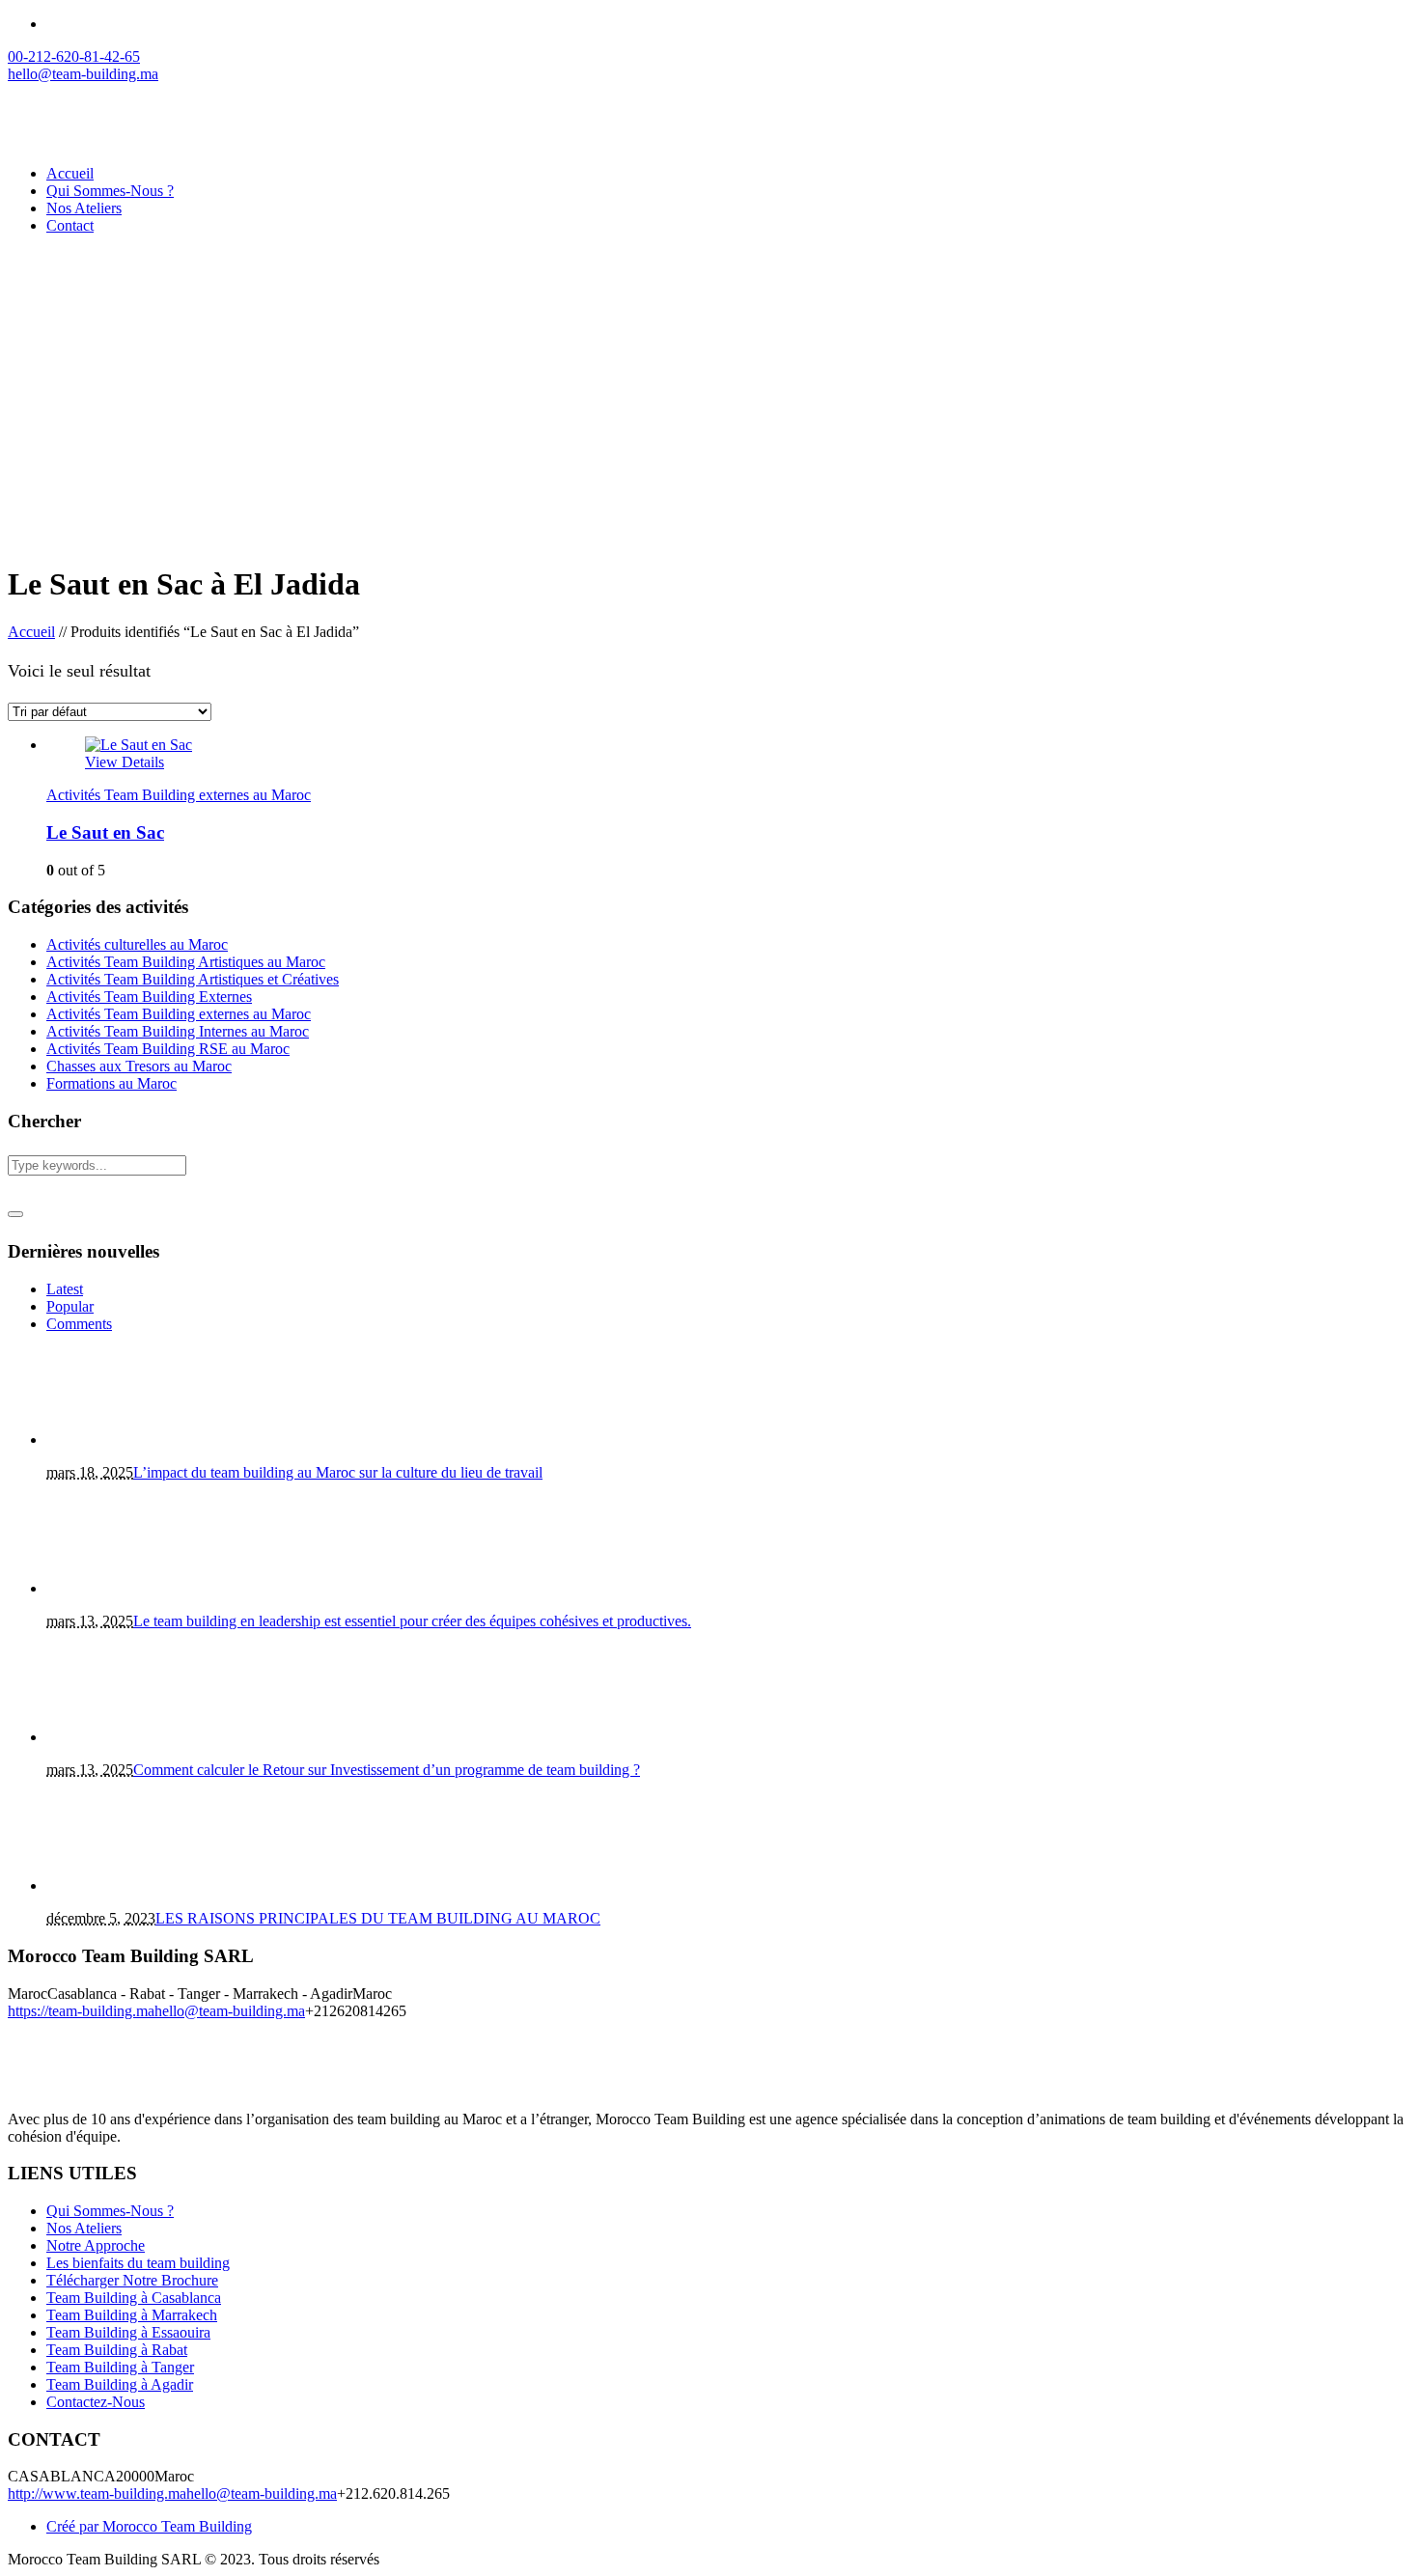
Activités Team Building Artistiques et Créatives (193, 979)
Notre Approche (96, 2245)
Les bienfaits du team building (138, 2263)
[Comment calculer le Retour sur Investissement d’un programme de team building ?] (133, 1737)
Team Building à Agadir (120, 2384)
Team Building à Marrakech (132, 2315)
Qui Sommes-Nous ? (110, 2211)
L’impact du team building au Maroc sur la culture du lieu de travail (338, 1472)
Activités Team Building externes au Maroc (179, 795)
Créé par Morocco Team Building (149, 2526)
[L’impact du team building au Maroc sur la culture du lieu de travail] (133, 1440)
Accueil (31, 632)
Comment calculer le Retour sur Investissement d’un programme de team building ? (387, 1770)
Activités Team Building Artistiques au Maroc (186, 962)
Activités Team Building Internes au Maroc (178, 1031)
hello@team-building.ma (230, 2011)
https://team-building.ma (81, 2011)
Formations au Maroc (111, 1083)
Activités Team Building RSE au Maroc (168, 1049)
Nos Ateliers (84, 2228)
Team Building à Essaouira (128, 2332)
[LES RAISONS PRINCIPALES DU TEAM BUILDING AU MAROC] (133, 1885)
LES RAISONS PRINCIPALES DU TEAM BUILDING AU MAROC (378, 1918)
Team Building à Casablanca (134, 2298)
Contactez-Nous (96, 2402)
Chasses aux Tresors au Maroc (139, 1066)
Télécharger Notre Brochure (132, 2280)
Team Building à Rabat (117, 2350)
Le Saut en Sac (105, 832)
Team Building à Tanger (120, 2367)
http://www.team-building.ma (97, 2493)
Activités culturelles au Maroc (137, 944)
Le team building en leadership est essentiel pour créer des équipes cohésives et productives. (412, 1621)
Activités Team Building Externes (149, 997)
